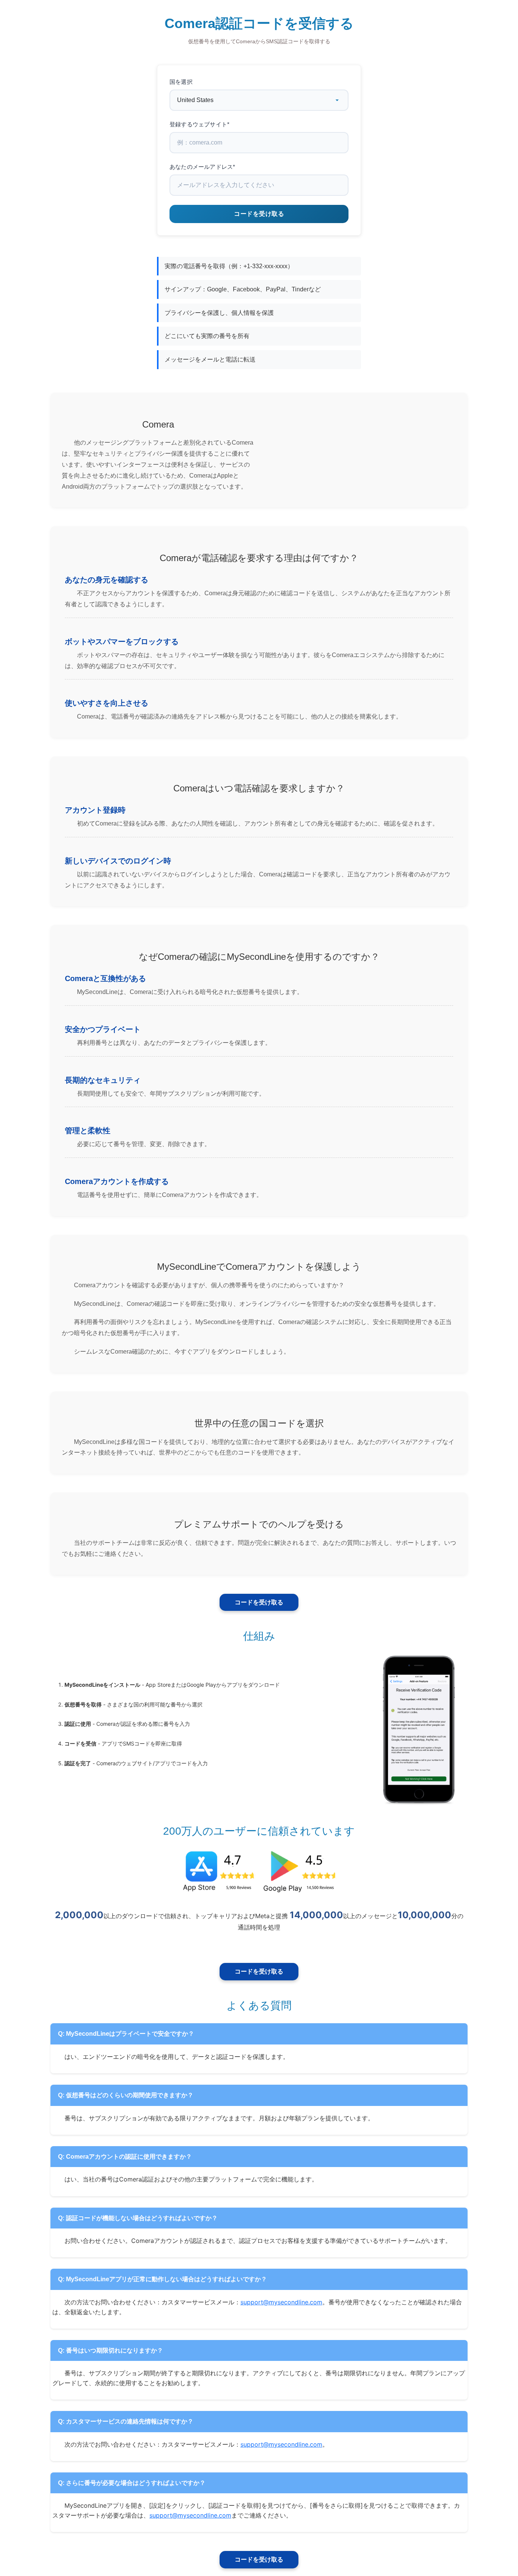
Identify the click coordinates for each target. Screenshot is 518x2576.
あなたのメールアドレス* (202, 167)
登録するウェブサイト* (199, 124)
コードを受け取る (259, 1602)
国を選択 (181, 82)
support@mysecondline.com (281, 2302)
